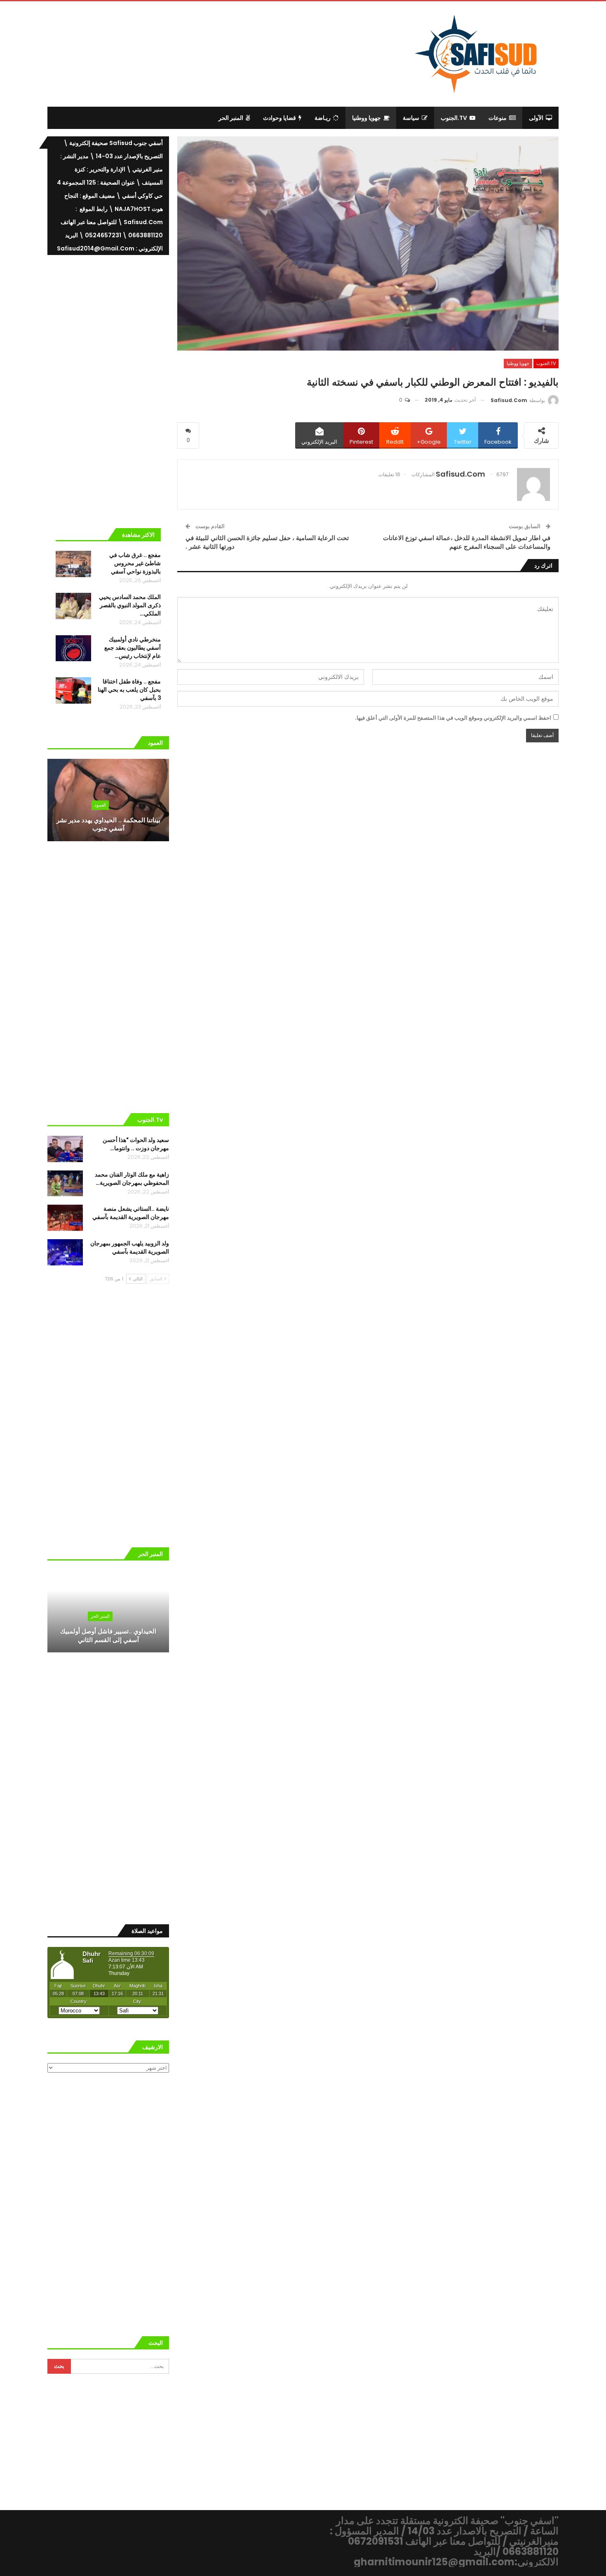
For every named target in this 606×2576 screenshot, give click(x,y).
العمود (100, 805)
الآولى (536, 118)
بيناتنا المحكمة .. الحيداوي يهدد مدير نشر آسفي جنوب (108, 824)
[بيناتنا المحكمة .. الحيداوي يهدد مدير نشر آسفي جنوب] (108, 800)
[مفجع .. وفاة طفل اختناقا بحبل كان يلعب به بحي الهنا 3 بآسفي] (73, 690)
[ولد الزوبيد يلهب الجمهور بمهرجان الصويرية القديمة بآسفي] (65, 1252)
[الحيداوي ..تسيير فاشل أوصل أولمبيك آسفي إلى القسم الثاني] (108, 1611)
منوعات (498, 118)
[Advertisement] (235, 52)
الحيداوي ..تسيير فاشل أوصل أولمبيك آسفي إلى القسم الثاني (108, 1635)
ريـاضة (323, 118)
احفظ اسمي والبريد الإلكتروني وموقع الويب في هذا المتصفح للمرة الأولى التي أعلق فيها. (453, 718)
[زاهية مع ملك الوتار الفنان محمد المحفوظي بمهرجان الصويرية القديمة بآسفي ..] (65, 1184)
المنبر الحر (231, 118)
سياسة (411, 118)
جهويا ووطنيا (366, 118)
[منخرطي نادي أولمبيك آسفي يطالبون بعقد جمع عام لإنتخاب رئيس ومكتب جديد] (73, 648)
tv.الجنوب (454, 118)
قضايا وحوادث (280, 118)
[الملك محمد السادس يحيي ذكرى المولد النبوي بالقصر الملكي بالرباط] (73, 606)
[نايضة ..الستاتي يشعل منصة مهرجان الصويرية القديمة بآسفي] (65, 1218)
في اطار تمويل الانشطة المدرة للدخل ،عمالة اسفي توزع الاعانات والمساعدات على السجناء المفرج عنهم (467, 542)
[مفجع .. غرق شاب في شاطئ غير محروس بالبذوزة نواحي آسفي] (73, 564)
